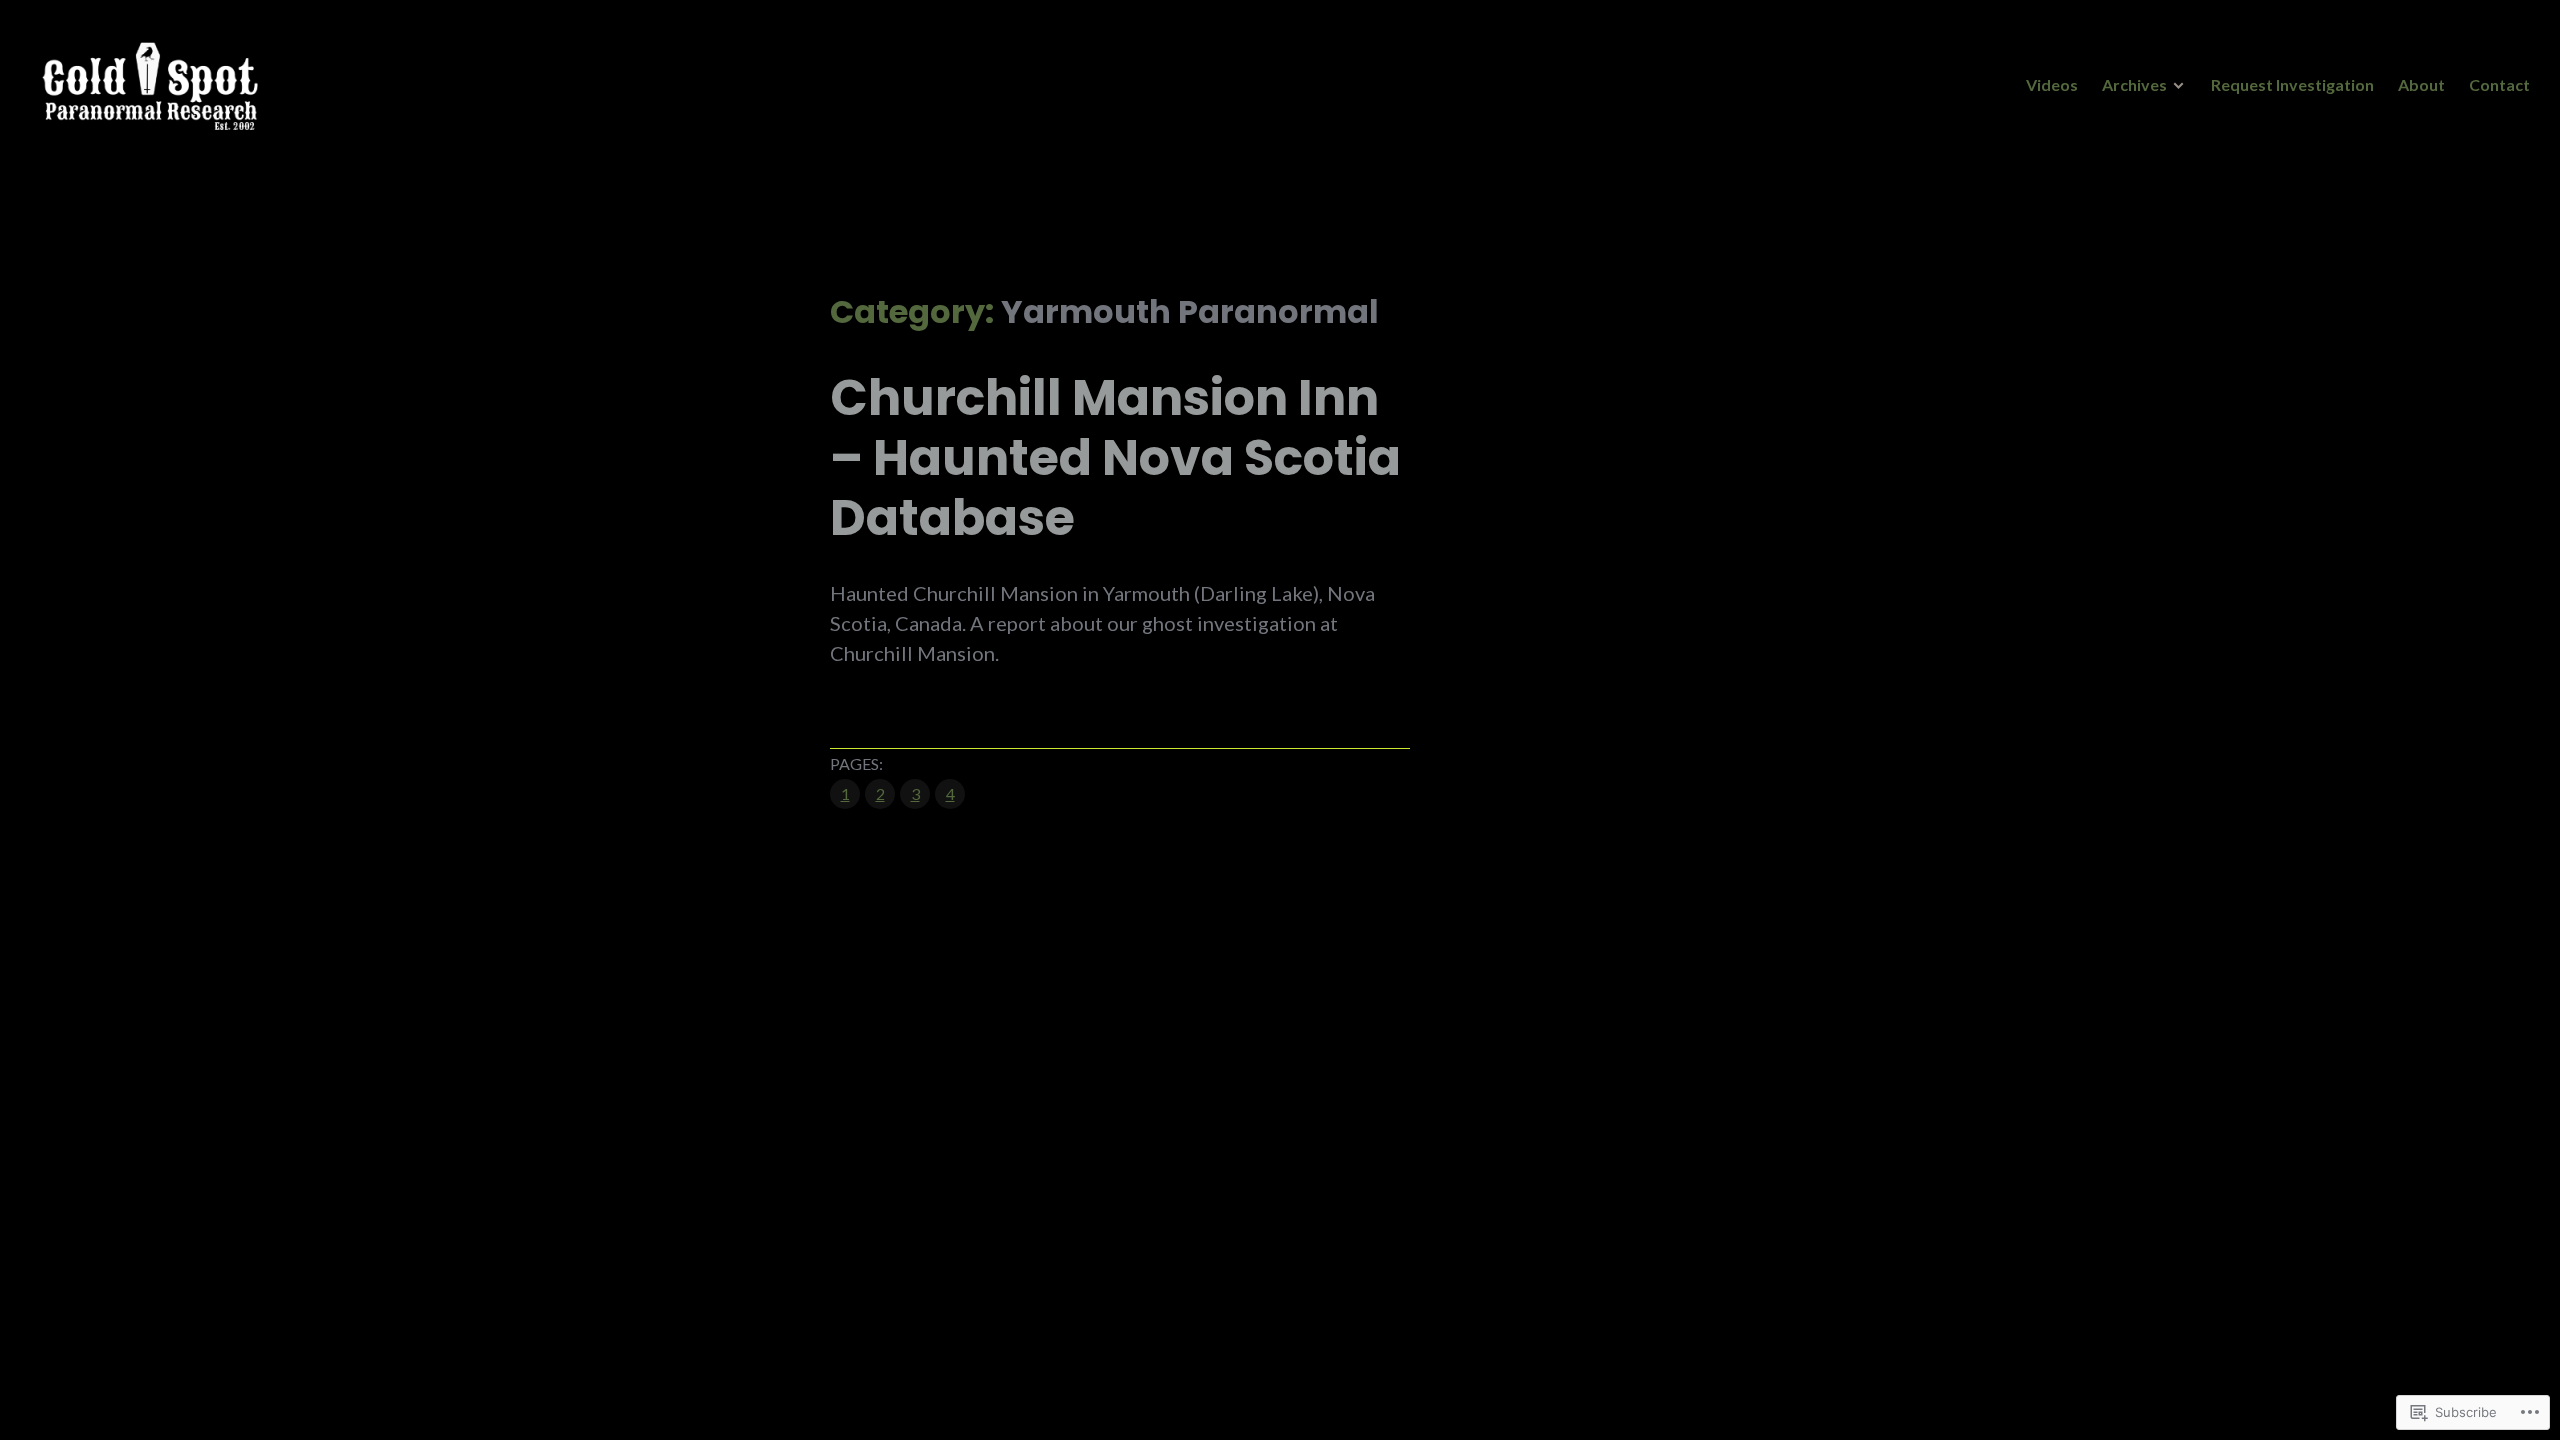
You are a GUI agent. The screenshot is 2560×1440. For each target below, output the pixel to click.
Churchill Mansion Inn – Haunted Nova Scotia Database (1115, 458)
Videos (2052, 84)
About (2421, 84)
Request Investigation (2292, 84)
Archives (2134, 84)
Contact (2499, 84)
